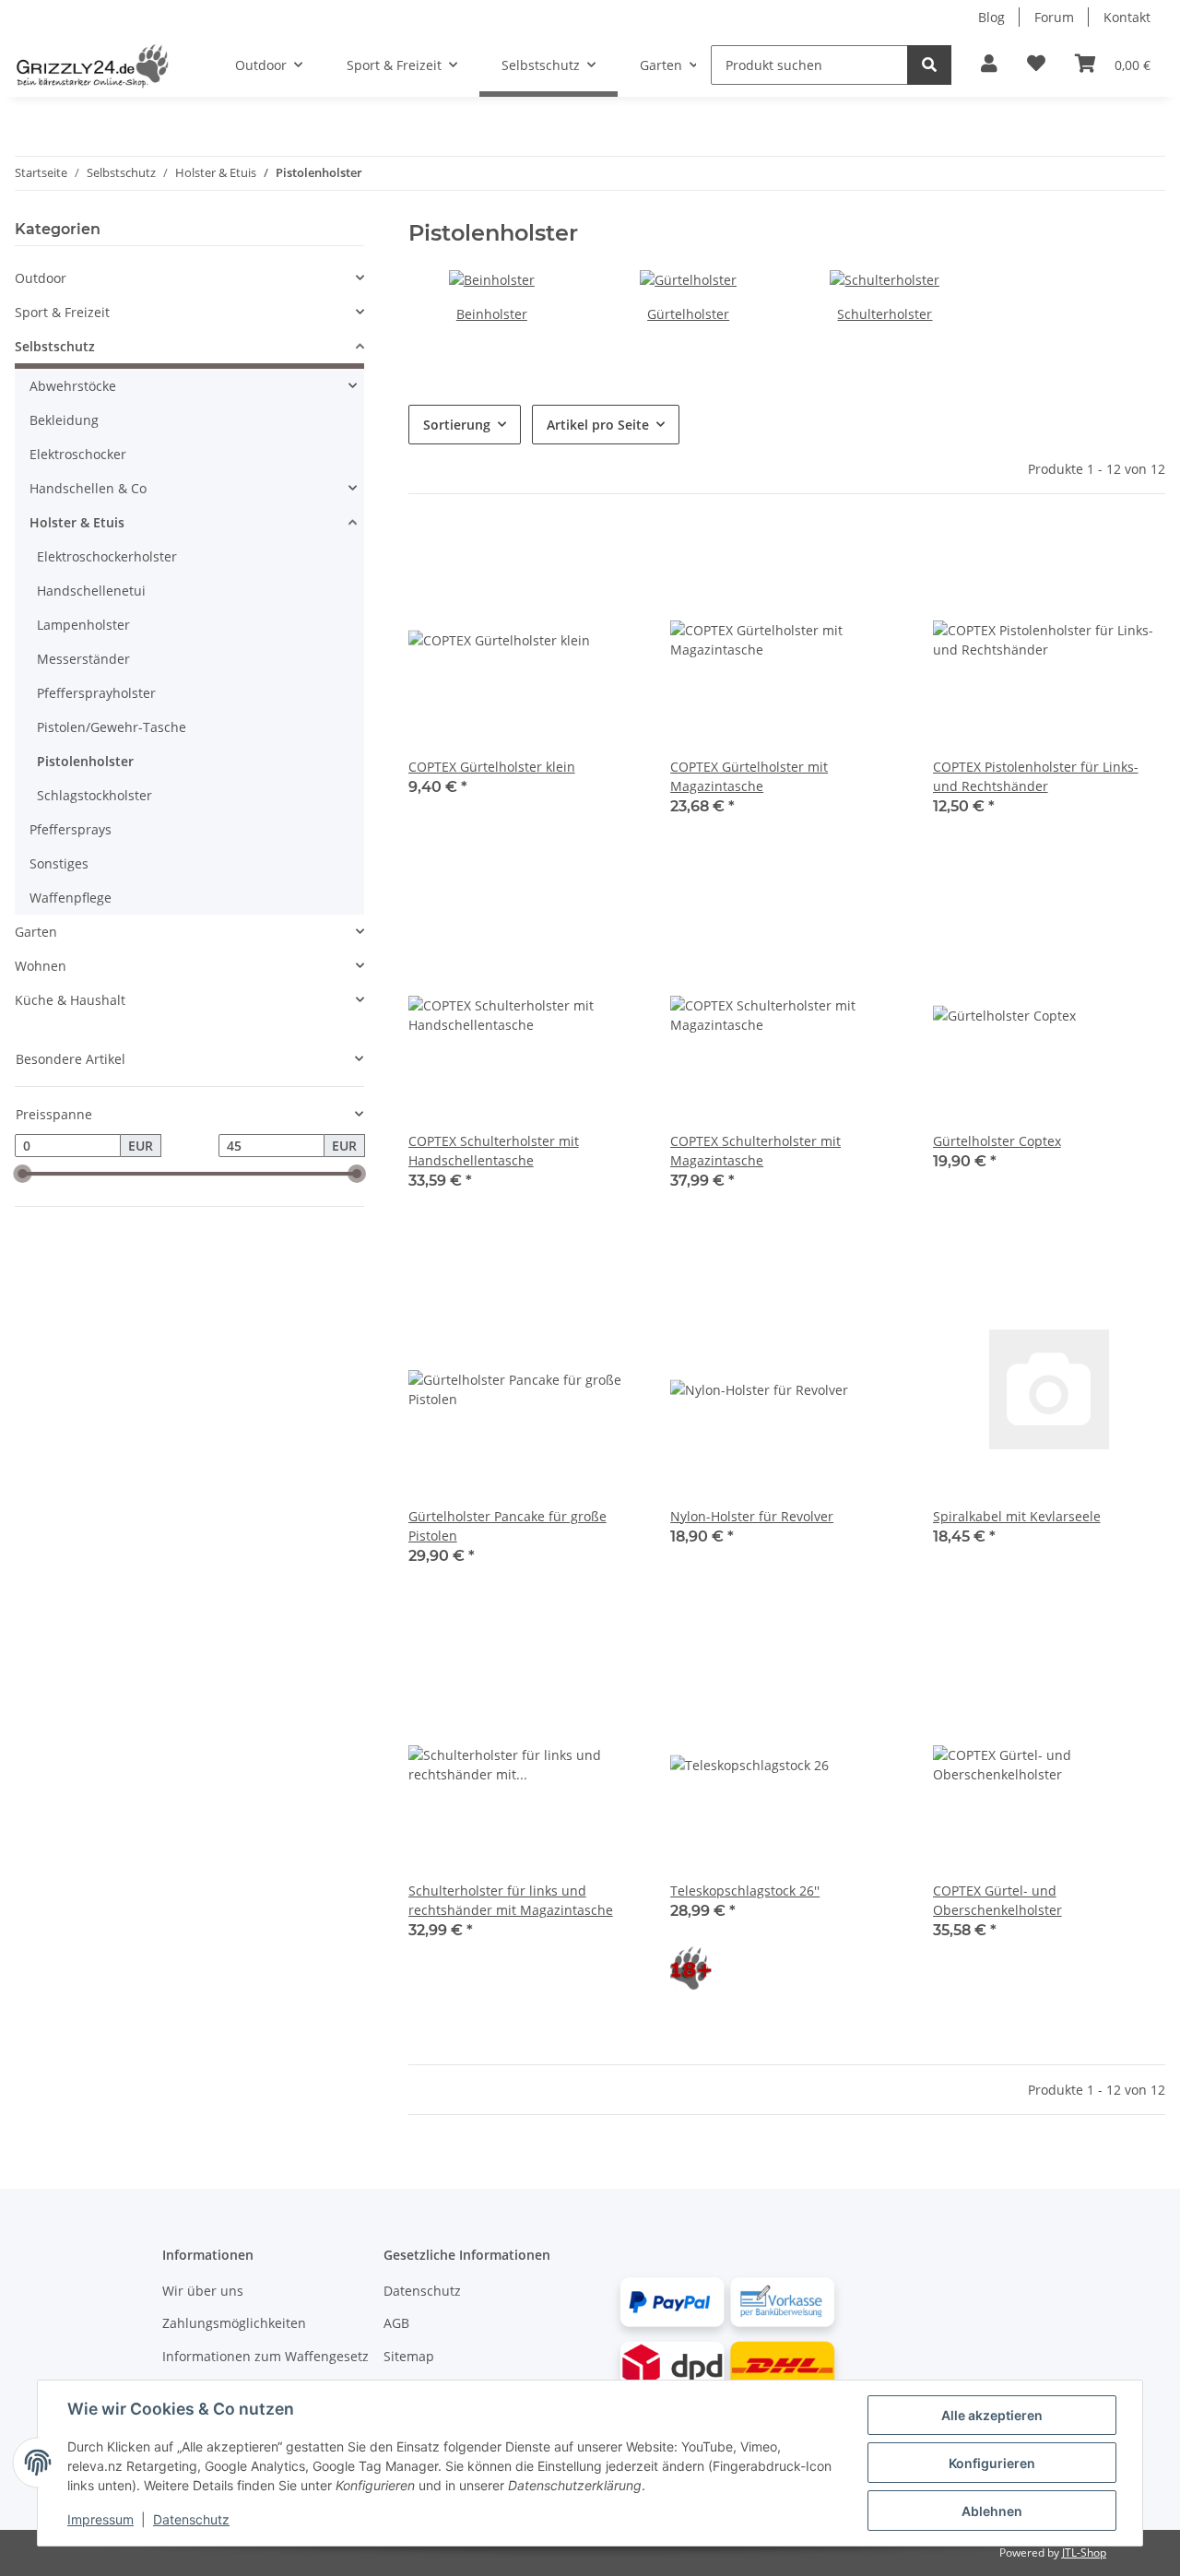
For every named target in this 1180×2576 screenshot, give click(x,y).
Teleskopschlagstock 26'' (745, 1891)
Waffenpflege (71, 898)
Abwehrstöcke (73, 386)
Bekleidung (64, 420)
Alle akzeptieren (992, 2415)
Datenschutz (422, 2291)
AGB (396, 2323)
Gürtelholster (688, 314)
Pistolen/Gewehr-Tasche (112, 727)
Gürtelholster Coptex (997, 1141)
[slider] (22, 1175)
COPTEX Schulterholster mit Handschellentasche (494, 1151)
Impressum (100, 2519)
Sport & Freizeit (62, 312)
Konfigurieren (992, 2463)
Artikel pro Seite (598, 425)
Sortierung (457, 425)
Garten (36, 932)
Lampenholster (83, 625)
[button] (989, 65)
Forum (1054, 17)
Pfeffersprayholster (96, 693)
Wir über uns (203, 2291)
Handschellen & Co (88, 488)
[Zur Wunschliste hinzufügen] (1036, 65)
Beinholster (492, 314)
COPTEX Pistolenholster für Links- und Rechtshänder (1036, 776)
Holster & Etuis (77, 522)
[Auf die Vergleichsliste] (561, 555)
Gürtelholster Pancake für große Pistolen (507, 1526)
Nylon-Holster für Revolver (752, 1516)
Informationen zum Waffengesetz (265, 2356)
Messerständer (83, 659)
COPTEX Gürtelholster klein (492, 767)
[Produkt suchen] (929, 65)
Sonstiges (59, 863)
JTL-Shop (1084, 2552)
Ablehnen (992, 2511)
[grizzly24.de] (92, 65)
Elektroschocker (78, 454)
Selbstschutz (55, 346)
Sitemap (409, 2356)
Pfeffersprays (71, 829)
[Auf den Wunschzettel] (609, 555)
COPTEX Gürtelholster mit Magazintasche (749, 776)
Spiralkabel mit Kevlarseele (1017, 1516)
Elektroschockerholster (107, 556)
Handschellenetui (91, 591)
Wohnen (41, 966)
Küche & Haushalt (70, 1000)
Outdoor (41, 278)
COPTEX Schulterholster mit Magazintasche (755, 1151)
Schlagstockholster (94, 795)
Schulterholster (885, 314)
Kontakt (1127, 17)
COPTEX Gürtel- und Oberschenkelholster (997, 1900)
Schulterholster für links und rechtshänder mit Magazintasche (511, 1900)
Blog (991, 17)
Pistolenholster (85, 761)
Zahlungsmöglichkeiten (234, 2323)
